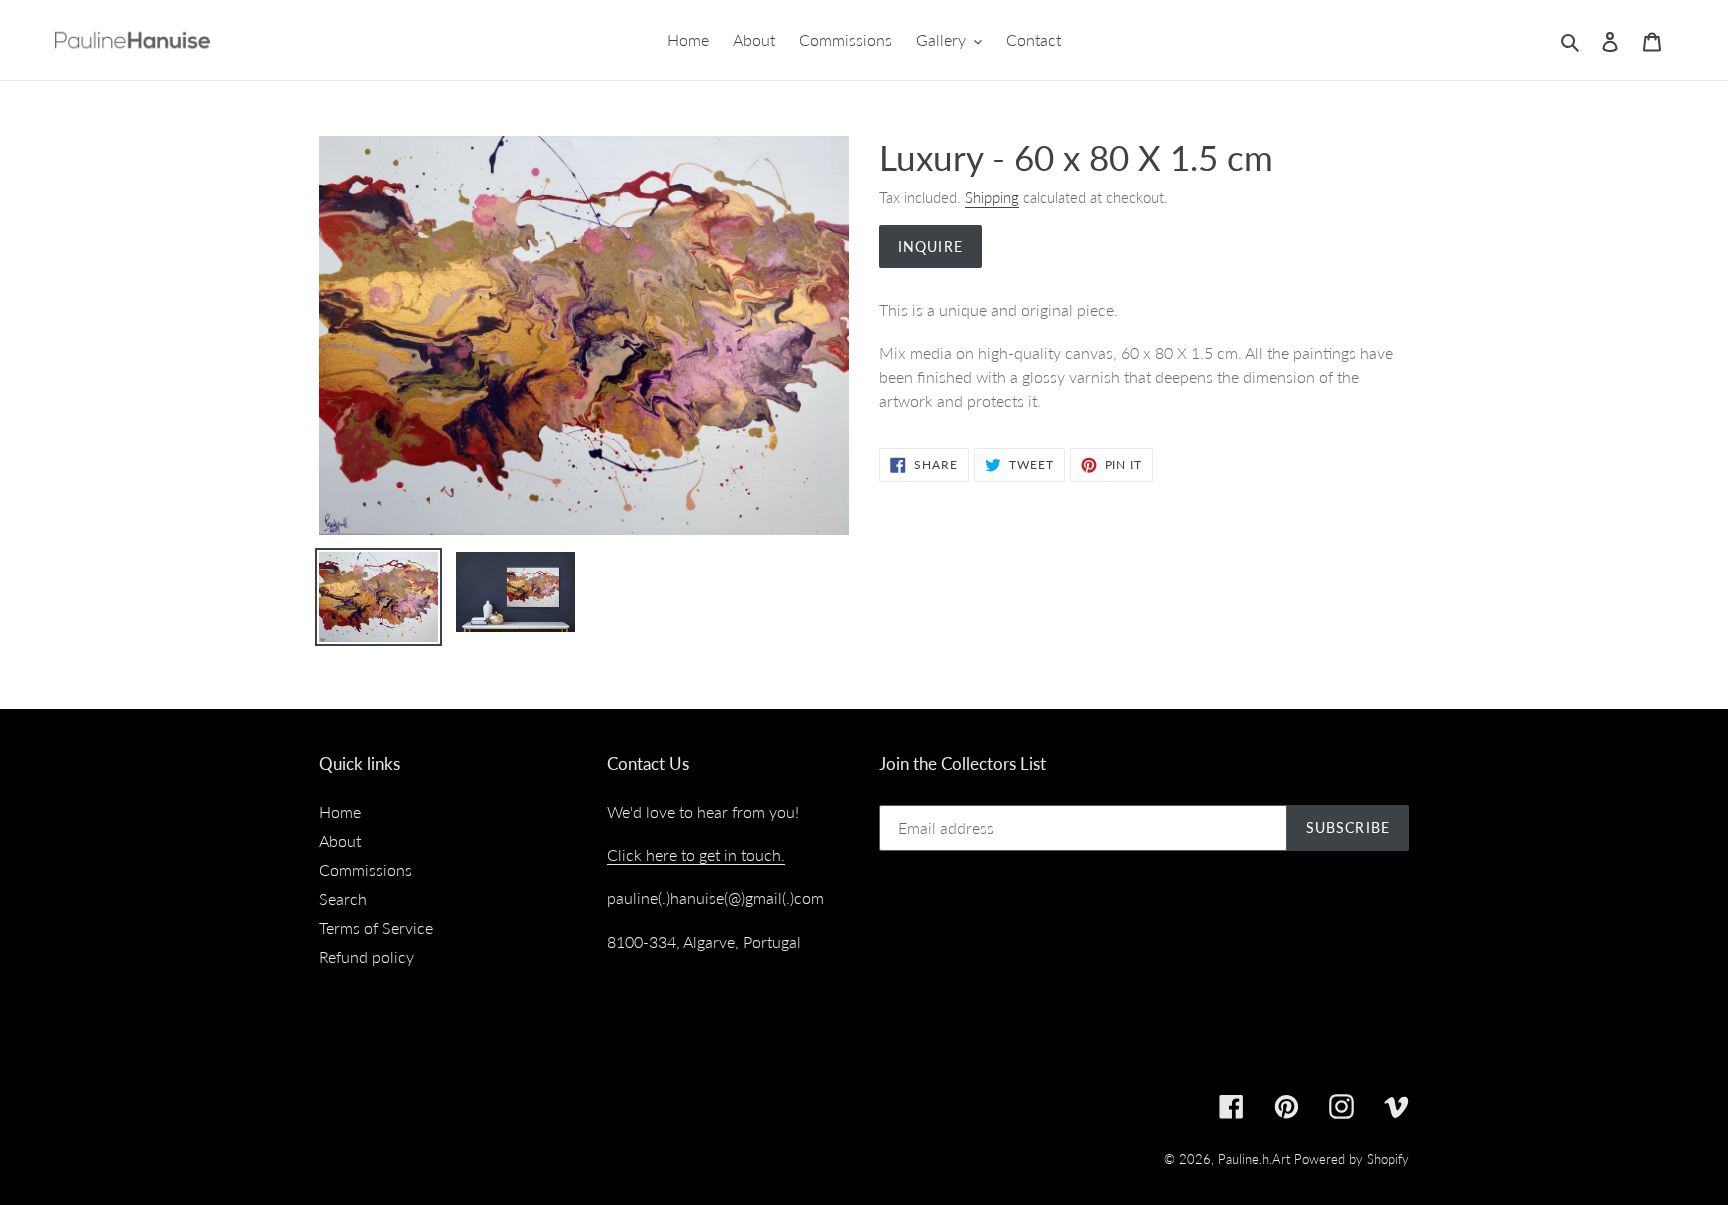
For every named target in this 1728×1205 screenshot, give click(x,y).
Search (343, 898)
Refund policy (366, 956)
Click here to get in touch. (696, 854)
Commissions (365, 869)
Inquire (930, 246)
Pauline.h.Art (1254, 1159)
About (340, 840)
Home (340, 811)
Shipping (992, 197)
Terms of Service (376, 927)
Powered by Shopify (1351, 1159)
